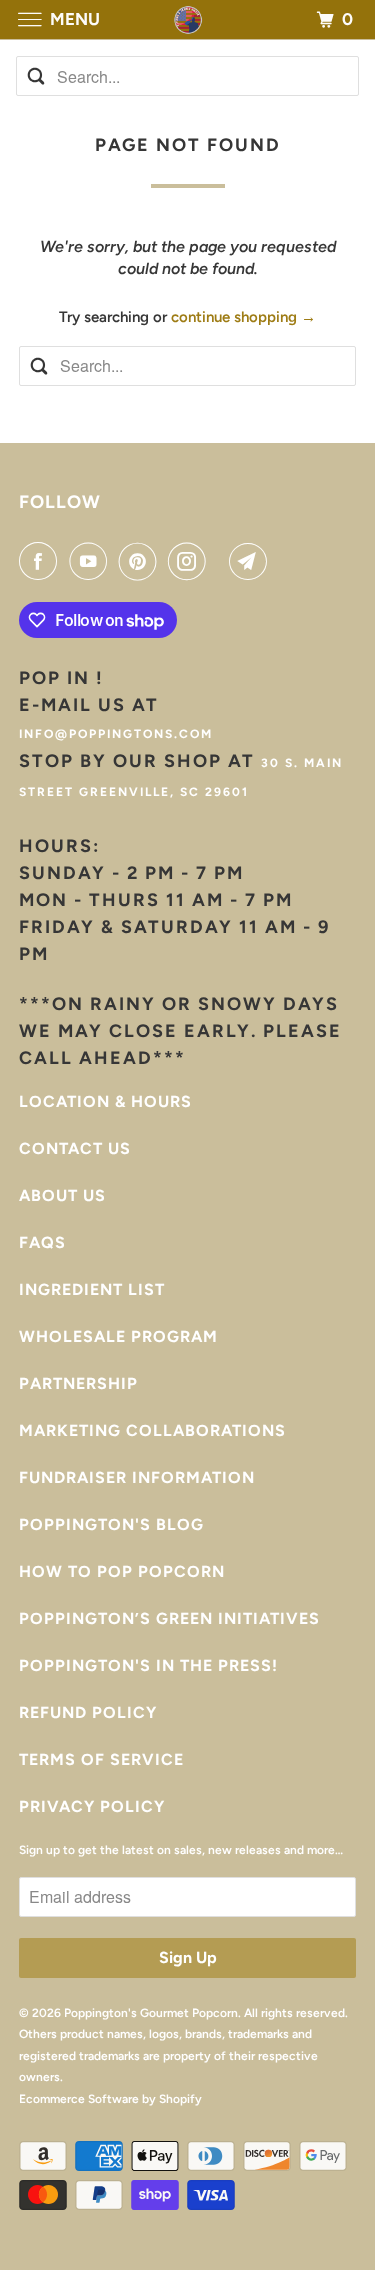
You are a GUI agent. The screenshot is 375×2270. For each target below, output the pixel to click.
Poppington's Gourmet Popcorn (151, 2013)
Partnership (78, 1383)
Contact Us (75, 1148)
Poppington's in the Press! (148, 1665)
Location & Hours (105, 1101)
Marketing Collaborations (152, 1430)
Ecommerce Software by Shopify (110, 2099)
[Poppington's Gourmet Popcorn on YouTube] (92, 561)
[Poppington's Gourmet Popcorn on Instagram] (191, 561)
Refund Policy (88, 1712)
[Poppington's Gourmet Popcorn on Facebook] (42, 561)
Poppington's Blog (111, 1524)
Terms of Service (101, 1759)
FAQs (42, 1242)
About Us (62, 1195)
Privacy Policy (92, 1806)
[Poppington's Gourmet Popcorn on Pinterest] (142, 561)
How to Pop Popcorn (122, 1571)
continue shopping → (243, 317)
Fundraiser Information (137, 1477)
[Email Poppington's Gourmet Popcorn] (252, 561)
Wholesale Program (118, 1336)
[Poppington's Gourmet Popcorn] (188, 19)
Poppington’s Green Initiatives (169, 1618)
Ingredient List (92, 1289)
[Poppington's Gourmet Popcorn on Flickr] (222, 561)
